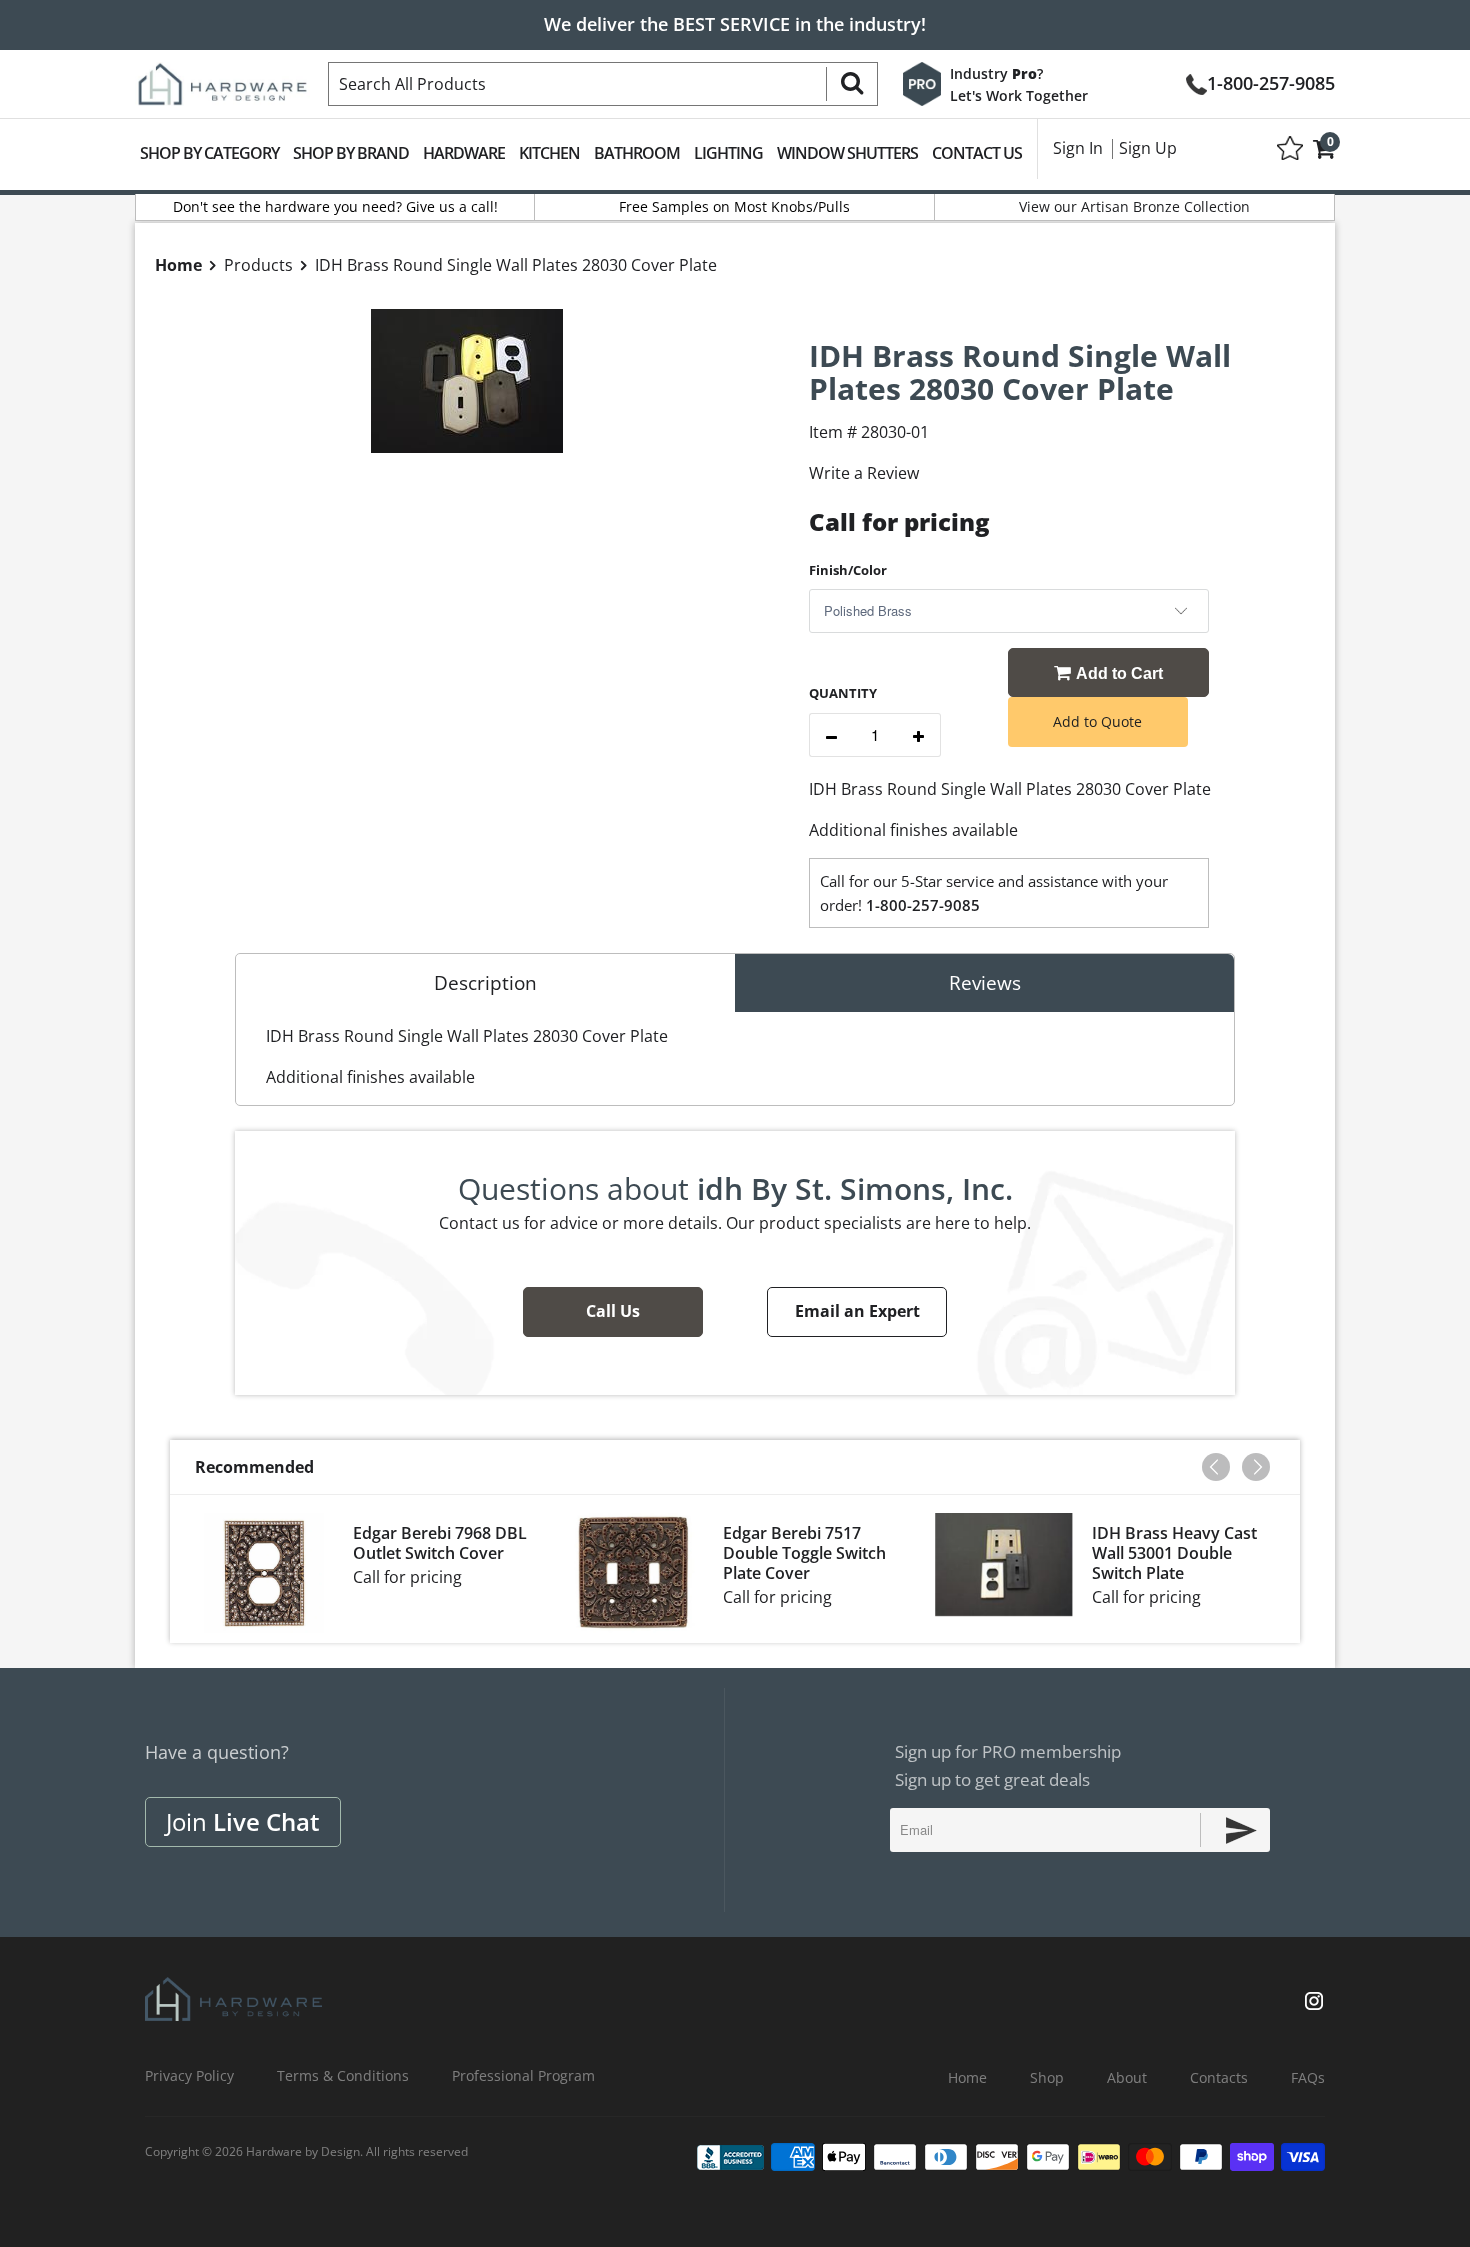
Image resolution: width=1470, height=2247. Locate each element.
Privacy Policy (189, 2075)
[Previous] (1216, 1467)
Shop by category (209, 153)
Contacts (1219, 2077)
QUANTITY (843, 693)
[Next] (1256, 1467)
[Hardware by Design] (222, 78)
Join (243, 1821)
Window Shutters (847, 153)
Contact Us (977, 153)
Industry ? (996, 73)
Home (967, 2077)
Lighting (728, 153)
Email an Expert (857, 1311)
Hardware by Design (303, 2151)
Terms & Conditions (343, 2075)
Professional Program (523, 2075)
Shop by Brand (351, 153)
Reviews (985, 983)
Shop (1047, 2077)
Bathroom (637, 153)
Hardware (464, 153)
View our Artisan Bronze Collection (1134, 206)
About (1127, 2077)
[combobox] (603, 84)
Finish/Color (848, 570)
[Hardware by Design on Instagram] (1314, 2003)
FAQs (1308, 2077)
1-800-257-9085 (1271, 81)
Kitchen (549, 153)
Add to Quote (1097, 721)
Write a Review (864, 473)
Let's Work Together (1019, 95)
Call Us (613, 1311)
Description (485, 983)
